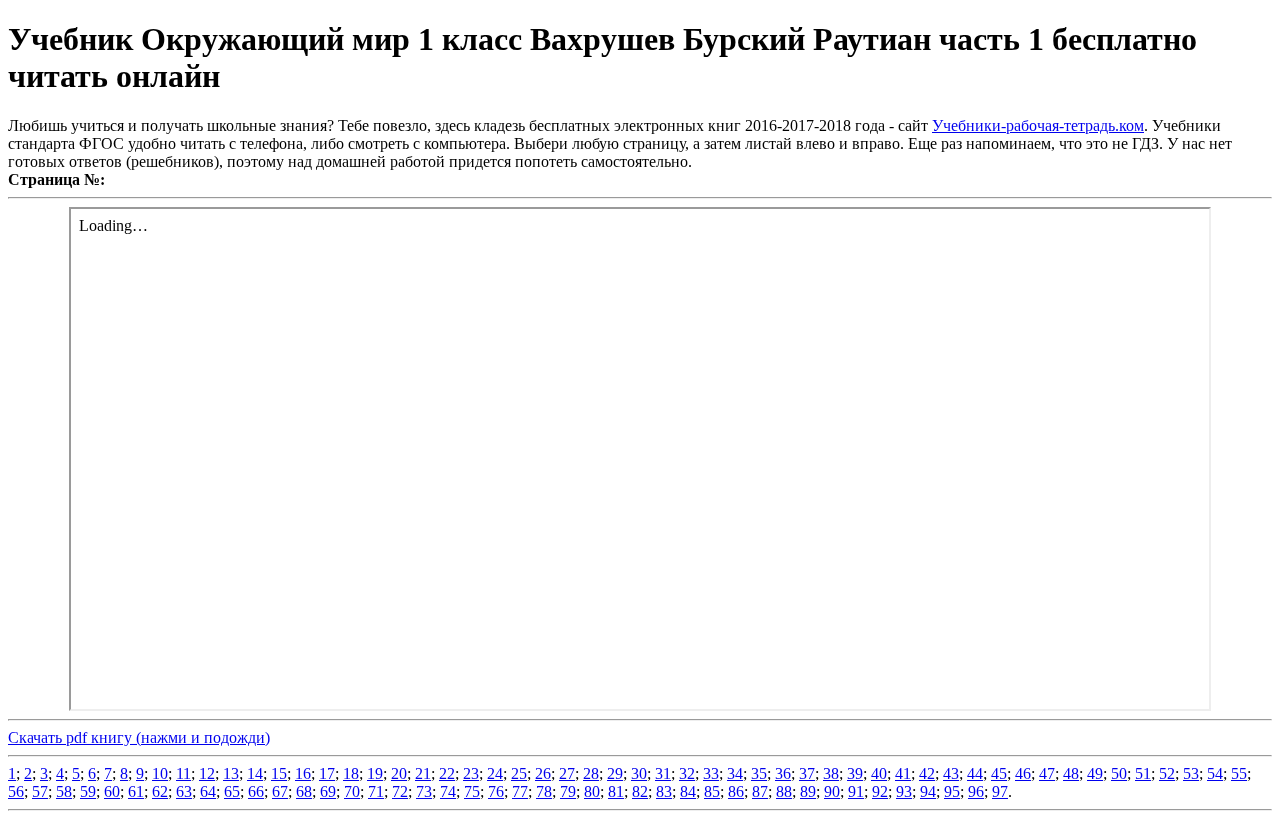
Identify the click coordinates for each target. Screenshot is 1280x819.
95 (952, 791)
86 (736, 791)
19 (375, 773)
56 (16, 791)
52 (1167, 773)
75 (472, 791)
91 (856, 791)
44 (975, 773)
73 (424, 791)
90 (832, 791)
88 (784, 791)
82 (640, 791)
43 (951, 773)
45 (999, 773)
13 (231, 773)
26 (543, 773)
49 (1095, 773)
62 (160, 791)
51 (1143, 773)
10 (160, 773)
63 (184, 791)
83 (664, 791)
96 (976, 791)
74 (448, 791)
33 (711, 773)
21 (423, 773)
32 (687, 773)
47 (1047, 773)
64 (208, 791)
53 (1191, 773)
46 (1023, 773)
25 (519, 773)
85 (712, 791)
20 (399, 773)
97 (1000, 791)
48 (1071, 773)
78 (544, 791)
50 (1119, 773)
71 (376, 791)
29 (615, 773)
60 (112, 791)
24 (495, 773)
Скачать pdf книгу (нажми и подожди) (139, 737)
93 (904, 791)
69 (328, 791)
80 (592, 791)
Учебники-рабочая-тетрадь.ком (1038, 125)
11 (183, 773)
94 (928, 791)
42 (927, 773)
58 (64, 791)
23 (471, 773)
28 (591, 773)
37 (807, 773)
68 (304, 791)
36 (783, 773)
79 (568, 791)
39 (855, 773)
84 (688, 791)
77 (520, 791)
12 (207, 773)
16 (303, 773)
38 (831, 773)
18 (351, 773)
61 (136, 791)
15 (279, 773)
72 (400, 791)
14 (255, 773)
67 (280, 791)
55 (1239, 773)
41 (903, 773)
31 (663, 773)
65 (232, 791)
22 (447, 773)
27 (567, 773)
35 (759, 773)
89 (808, 791)
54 (1215, 773)
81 (616, 791)
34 (735, 773)
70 (352, 791)
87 (760, 791)
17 (327, 773)
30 (639, 773)
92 (880, 791)
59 (88, 791)
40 (879, 773)
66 (256, 791)
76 (496, 791)
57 (40, 791)
